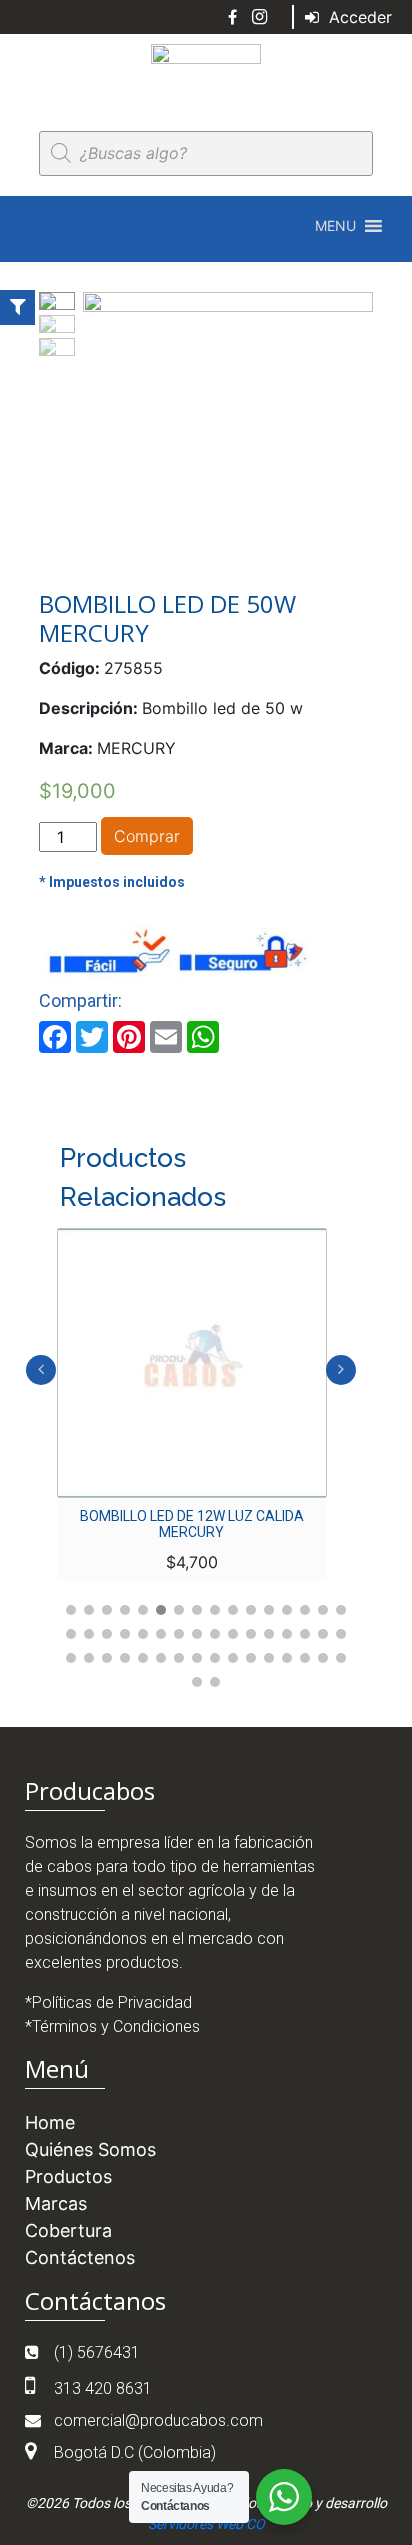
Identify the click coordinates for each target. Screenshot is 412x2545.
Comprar (147, 836)
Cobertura (68, 2230)
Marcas (56, 2203)
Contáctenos (80, 2257)
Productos (68, 2176)
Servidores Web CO (206, 2524)
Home (50, 2122)
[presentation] (41, 1370)
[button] (335, 226)
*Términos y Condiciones (112, 2026)
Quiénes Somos (90, 2149)
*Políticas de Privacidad (108, 2002)
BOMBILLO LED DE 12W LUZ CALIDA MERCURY (192, 1524)
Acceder (358, 17)
